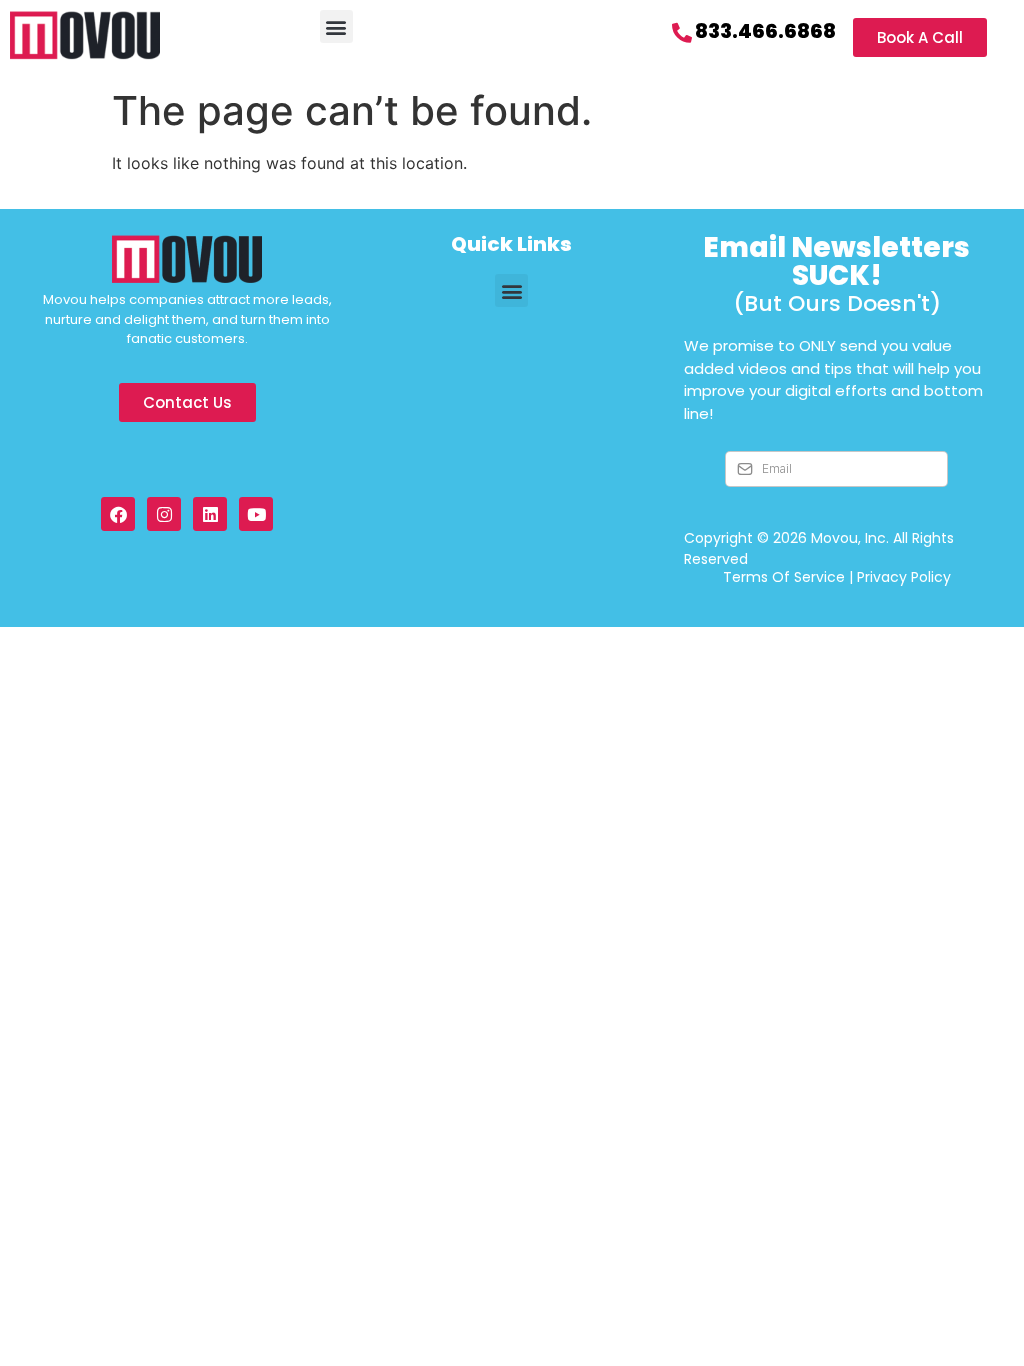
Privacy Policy (904, 577)
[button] (336, 26)
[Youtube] (256, 514)
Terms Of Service (784, 577)
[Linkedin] (210, 514)
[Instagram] (164, 514)
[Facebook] (118, 514)
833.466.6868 (765, 31)
